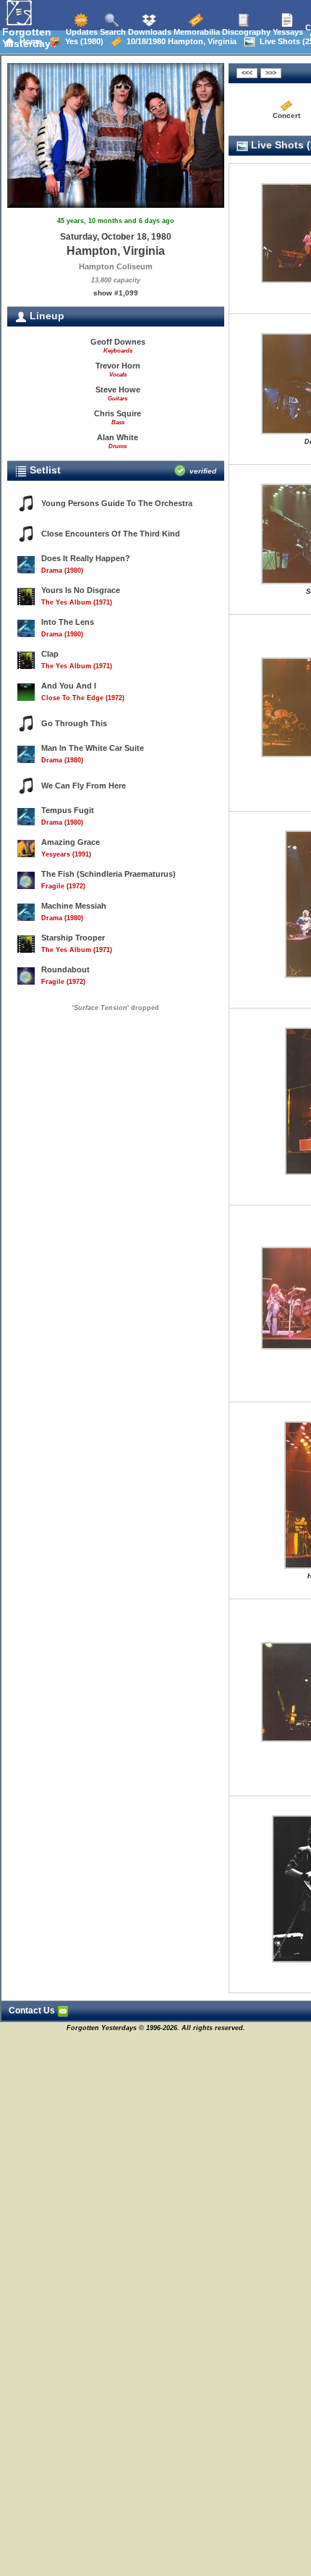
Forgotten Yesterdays (29, 38)
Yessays (287, 32)
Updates (81, 32)
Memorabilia (196, 32)
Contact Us (33, 2011)
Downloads (149, 32)
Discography (245, 32)
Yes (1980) (82, 41)
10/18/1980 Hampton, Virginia (179, 41)
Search (112, 32)
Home (29, 41)
